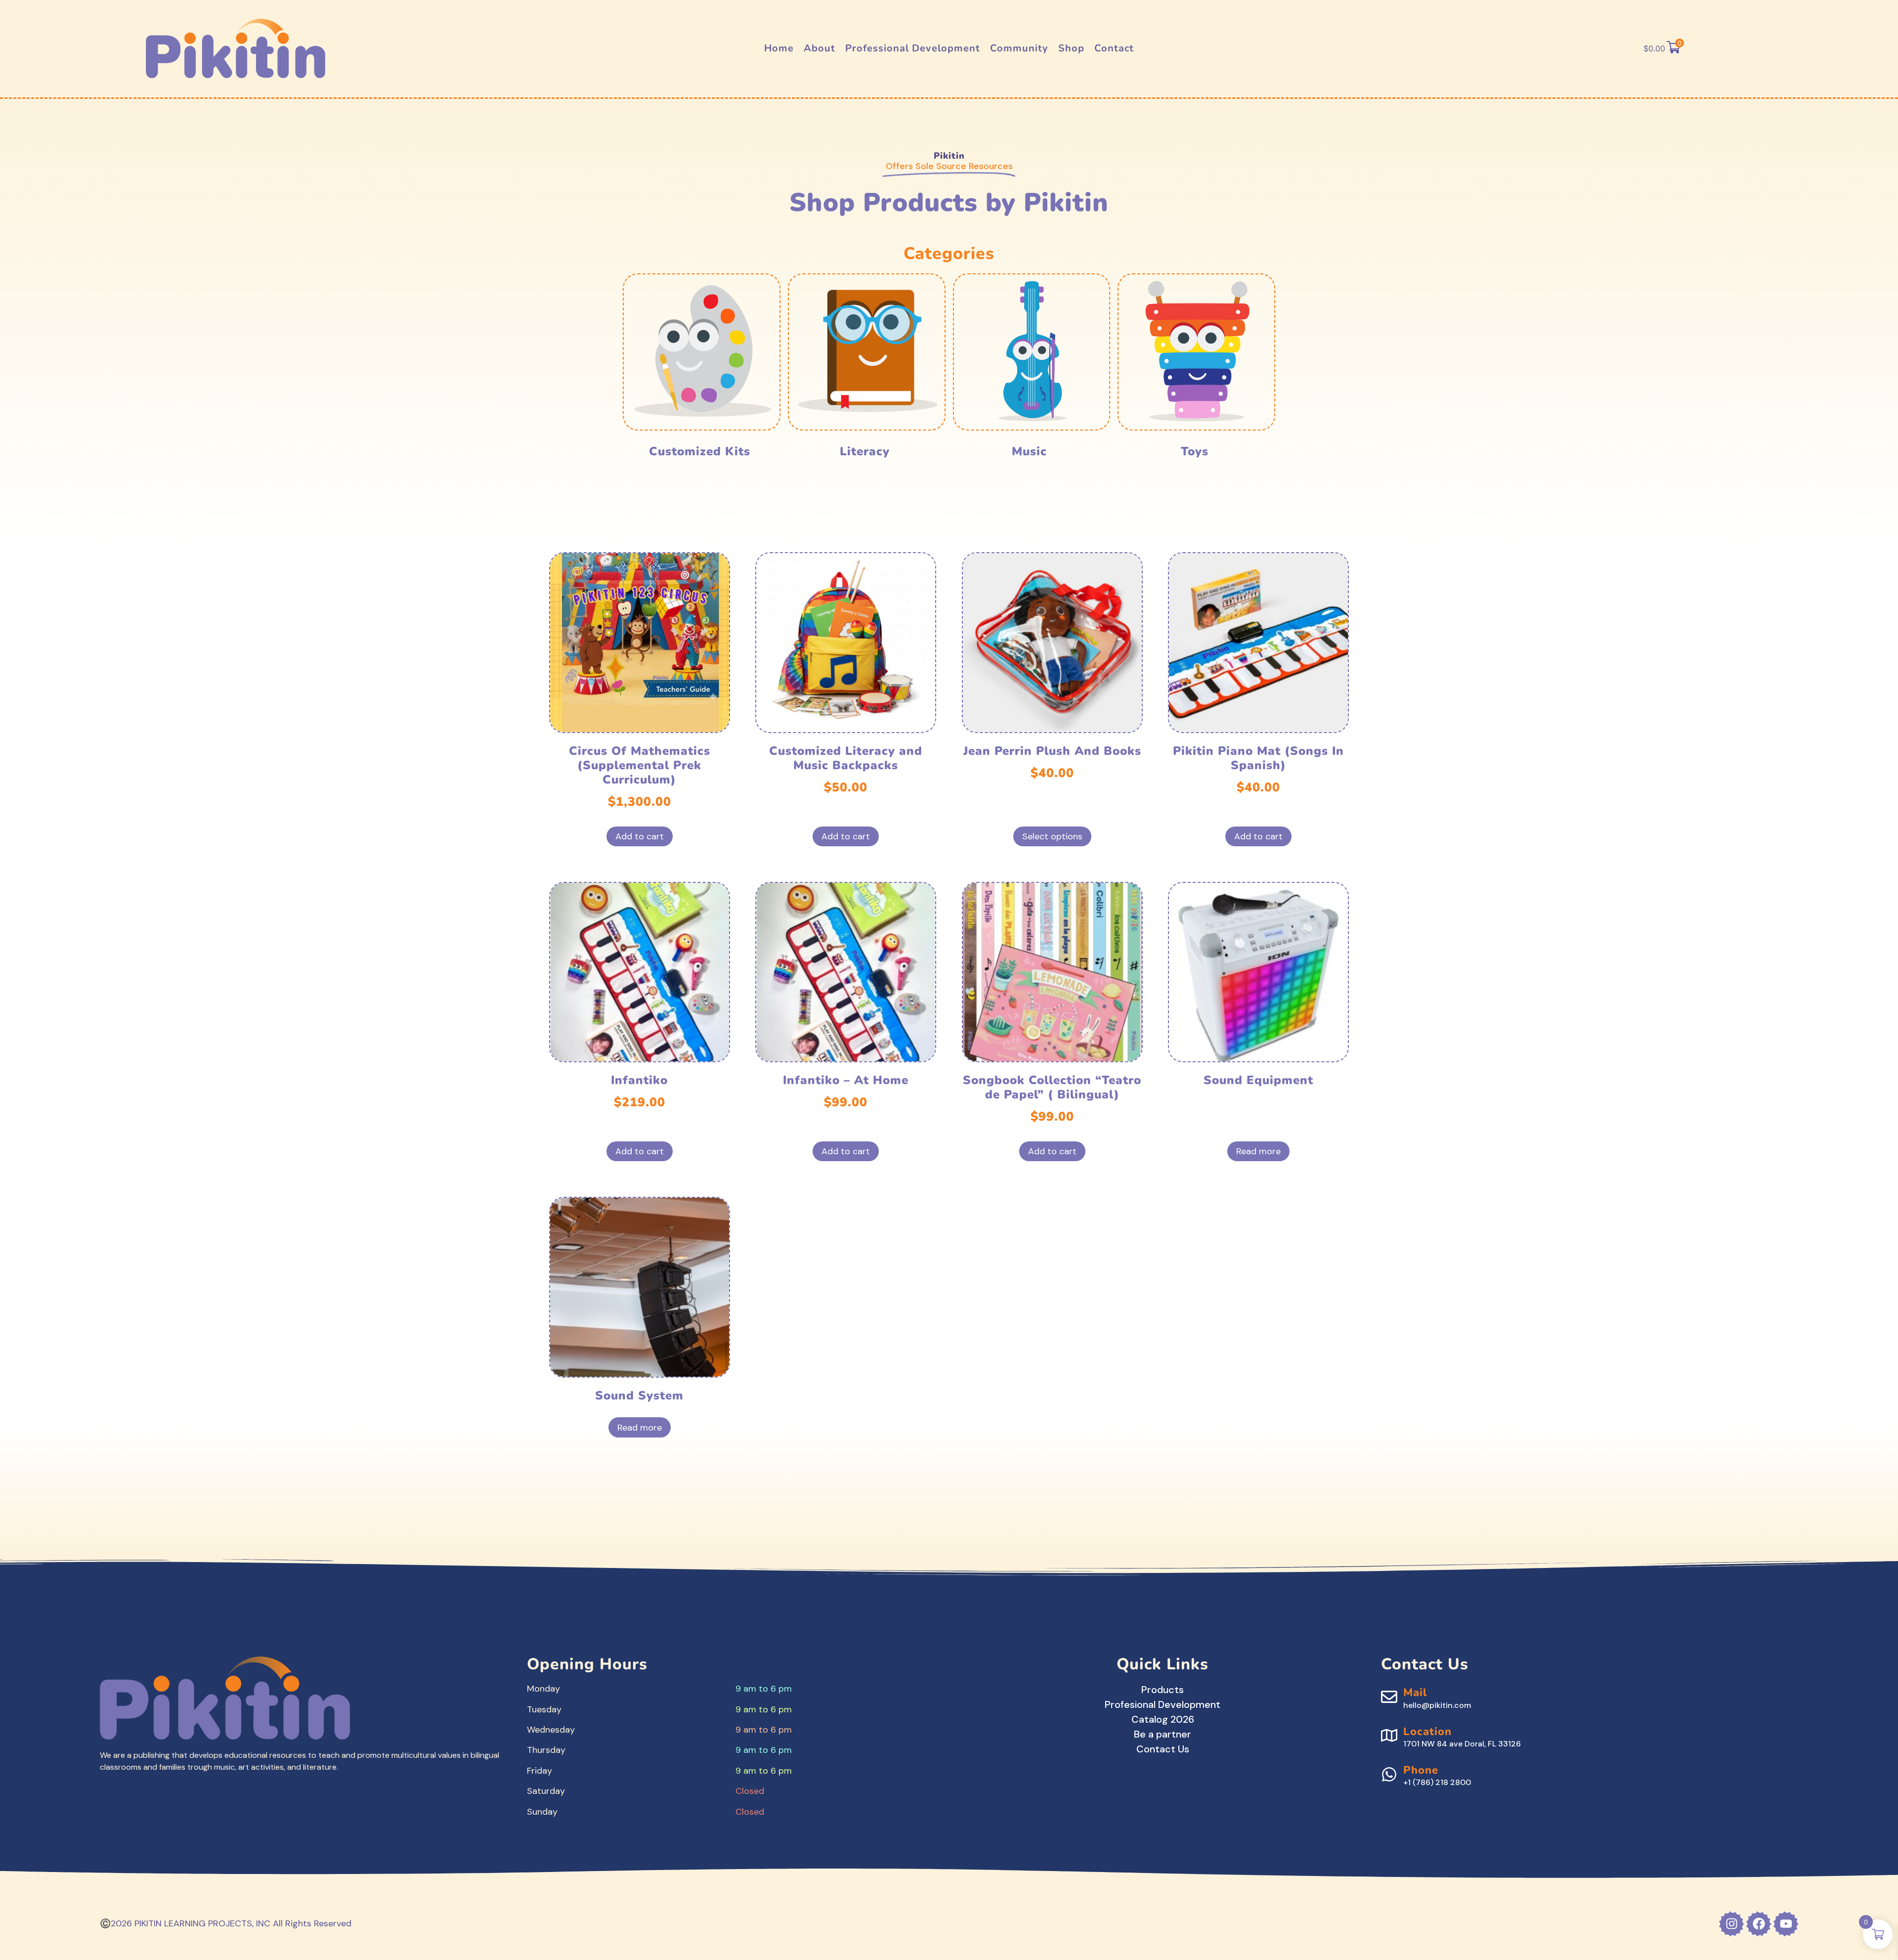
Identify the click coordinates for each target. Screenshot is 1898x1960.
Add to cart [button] (640, 836)
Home (779, 48)
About (820, 48)
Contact (1114, 48)
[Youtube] (1786, 1924)
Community (1019, 48)
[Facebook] (1759, 1924)
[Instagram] (1731, 1924)
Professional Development (913, 48)
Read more (1258, 1151)
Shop (1071, 48)
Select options (1052, 836)
